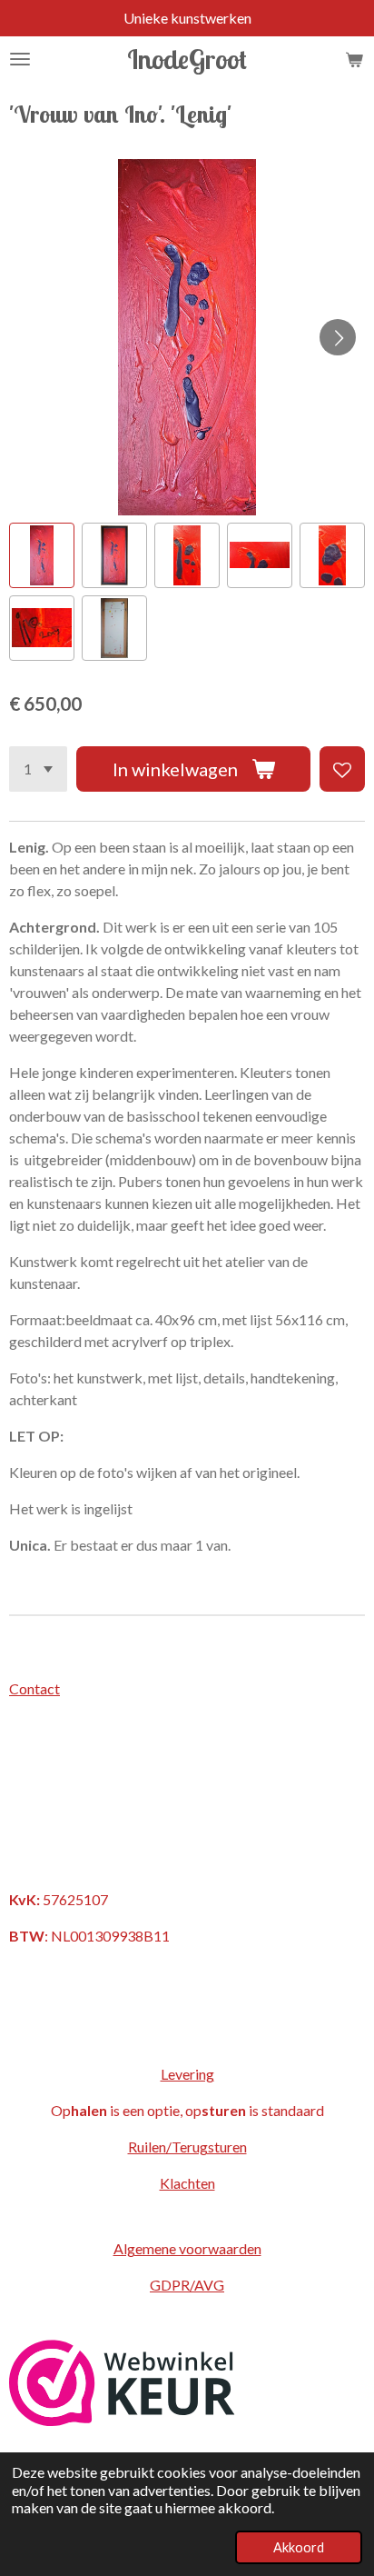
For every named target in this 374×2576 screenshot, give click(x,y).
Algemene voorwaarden (187, 2248)
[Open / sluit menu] (20, 59)
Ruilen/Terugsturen (187, 2147)
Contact (34, 1688)
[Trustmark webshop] (122, 2420)
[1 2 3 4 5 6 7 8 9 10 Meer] (38, 769)
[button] (42, 555)
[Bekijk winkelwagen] (354, 59)
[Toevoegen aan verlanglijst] (342, 769)
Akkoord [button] (299, 2547)
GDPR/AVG (187, 2285)
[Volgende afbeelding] (338, 337)
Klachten (187, 2183)
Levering (187, 2074)
